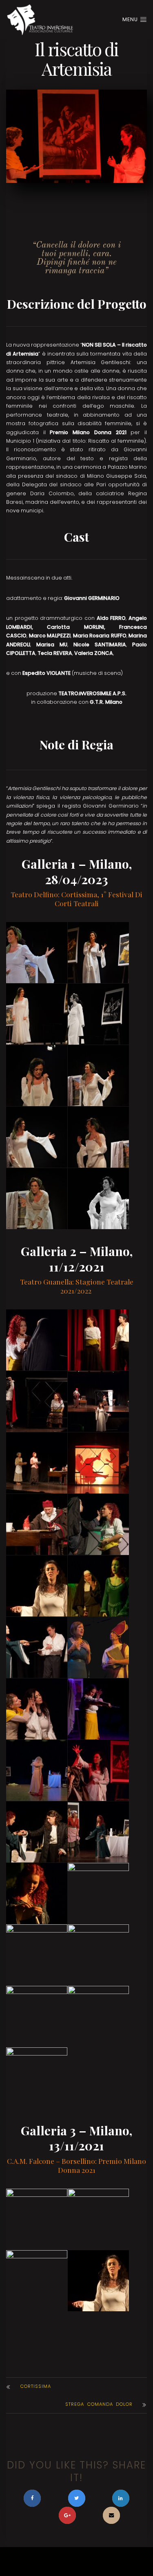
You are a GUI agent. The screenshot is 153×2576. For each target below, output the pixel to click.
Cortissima (36, 2386)
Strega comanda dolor (99, 2404)
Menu (131, 19)
